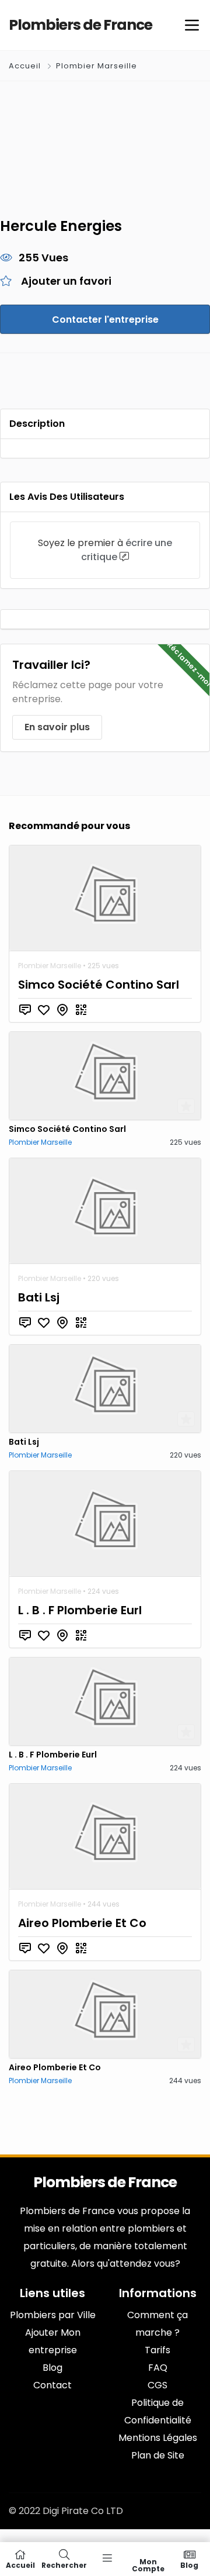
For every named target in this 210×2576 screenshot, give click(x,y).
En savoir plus (57, 727)
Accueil (26, 66)
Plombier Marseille (97, 66)
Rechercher (64, 2565)
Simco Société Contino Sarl (99, 985)
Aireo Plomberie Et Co (82, 1923)
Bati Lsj (39, 1297)
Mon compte (148, 2565)
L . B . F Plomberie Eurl (80, 1610)
